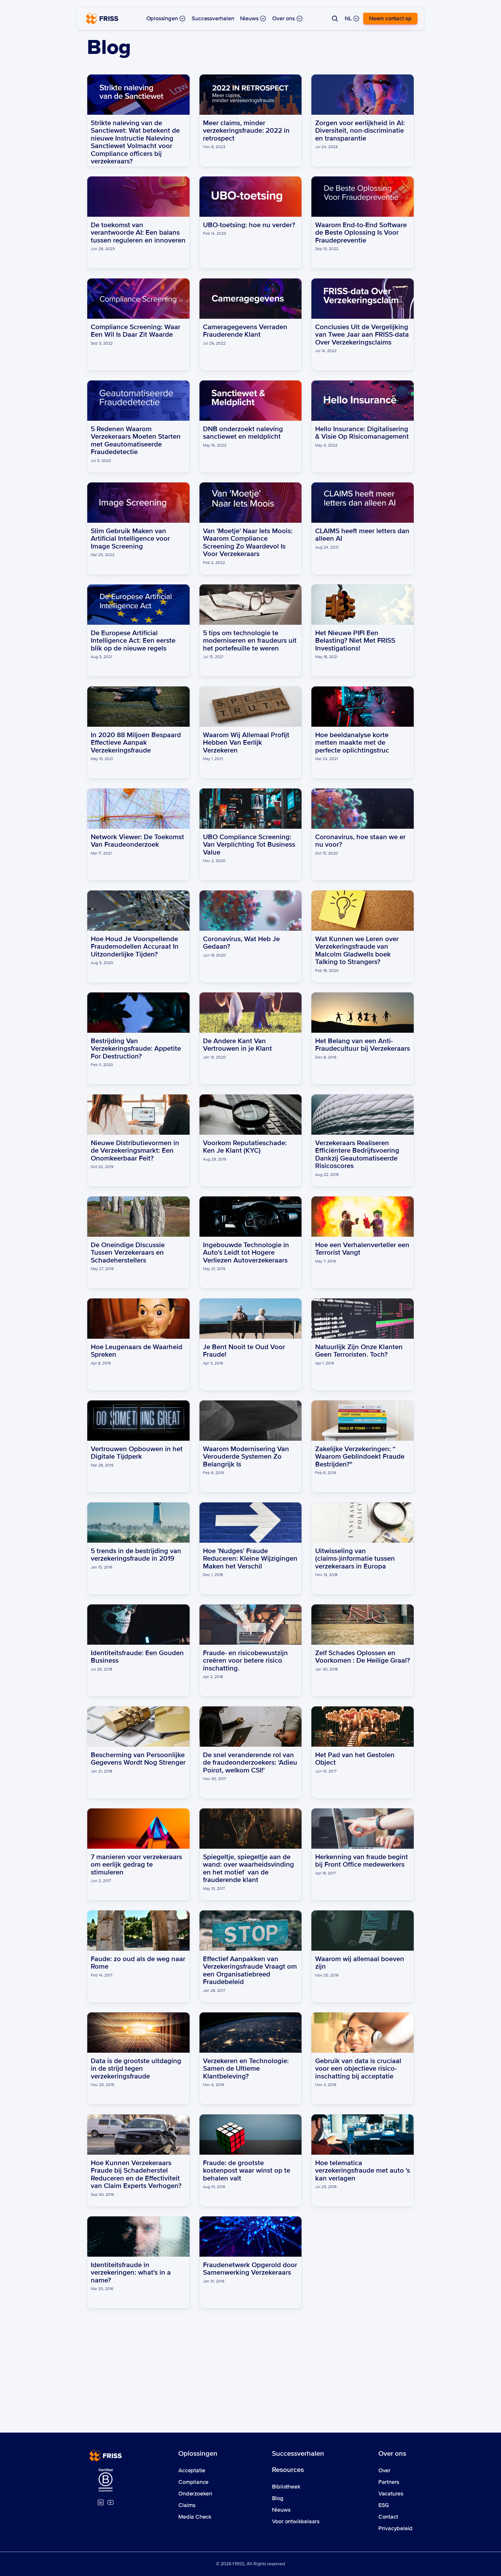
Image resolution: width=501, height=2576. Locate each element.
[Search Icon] (335, 19)
